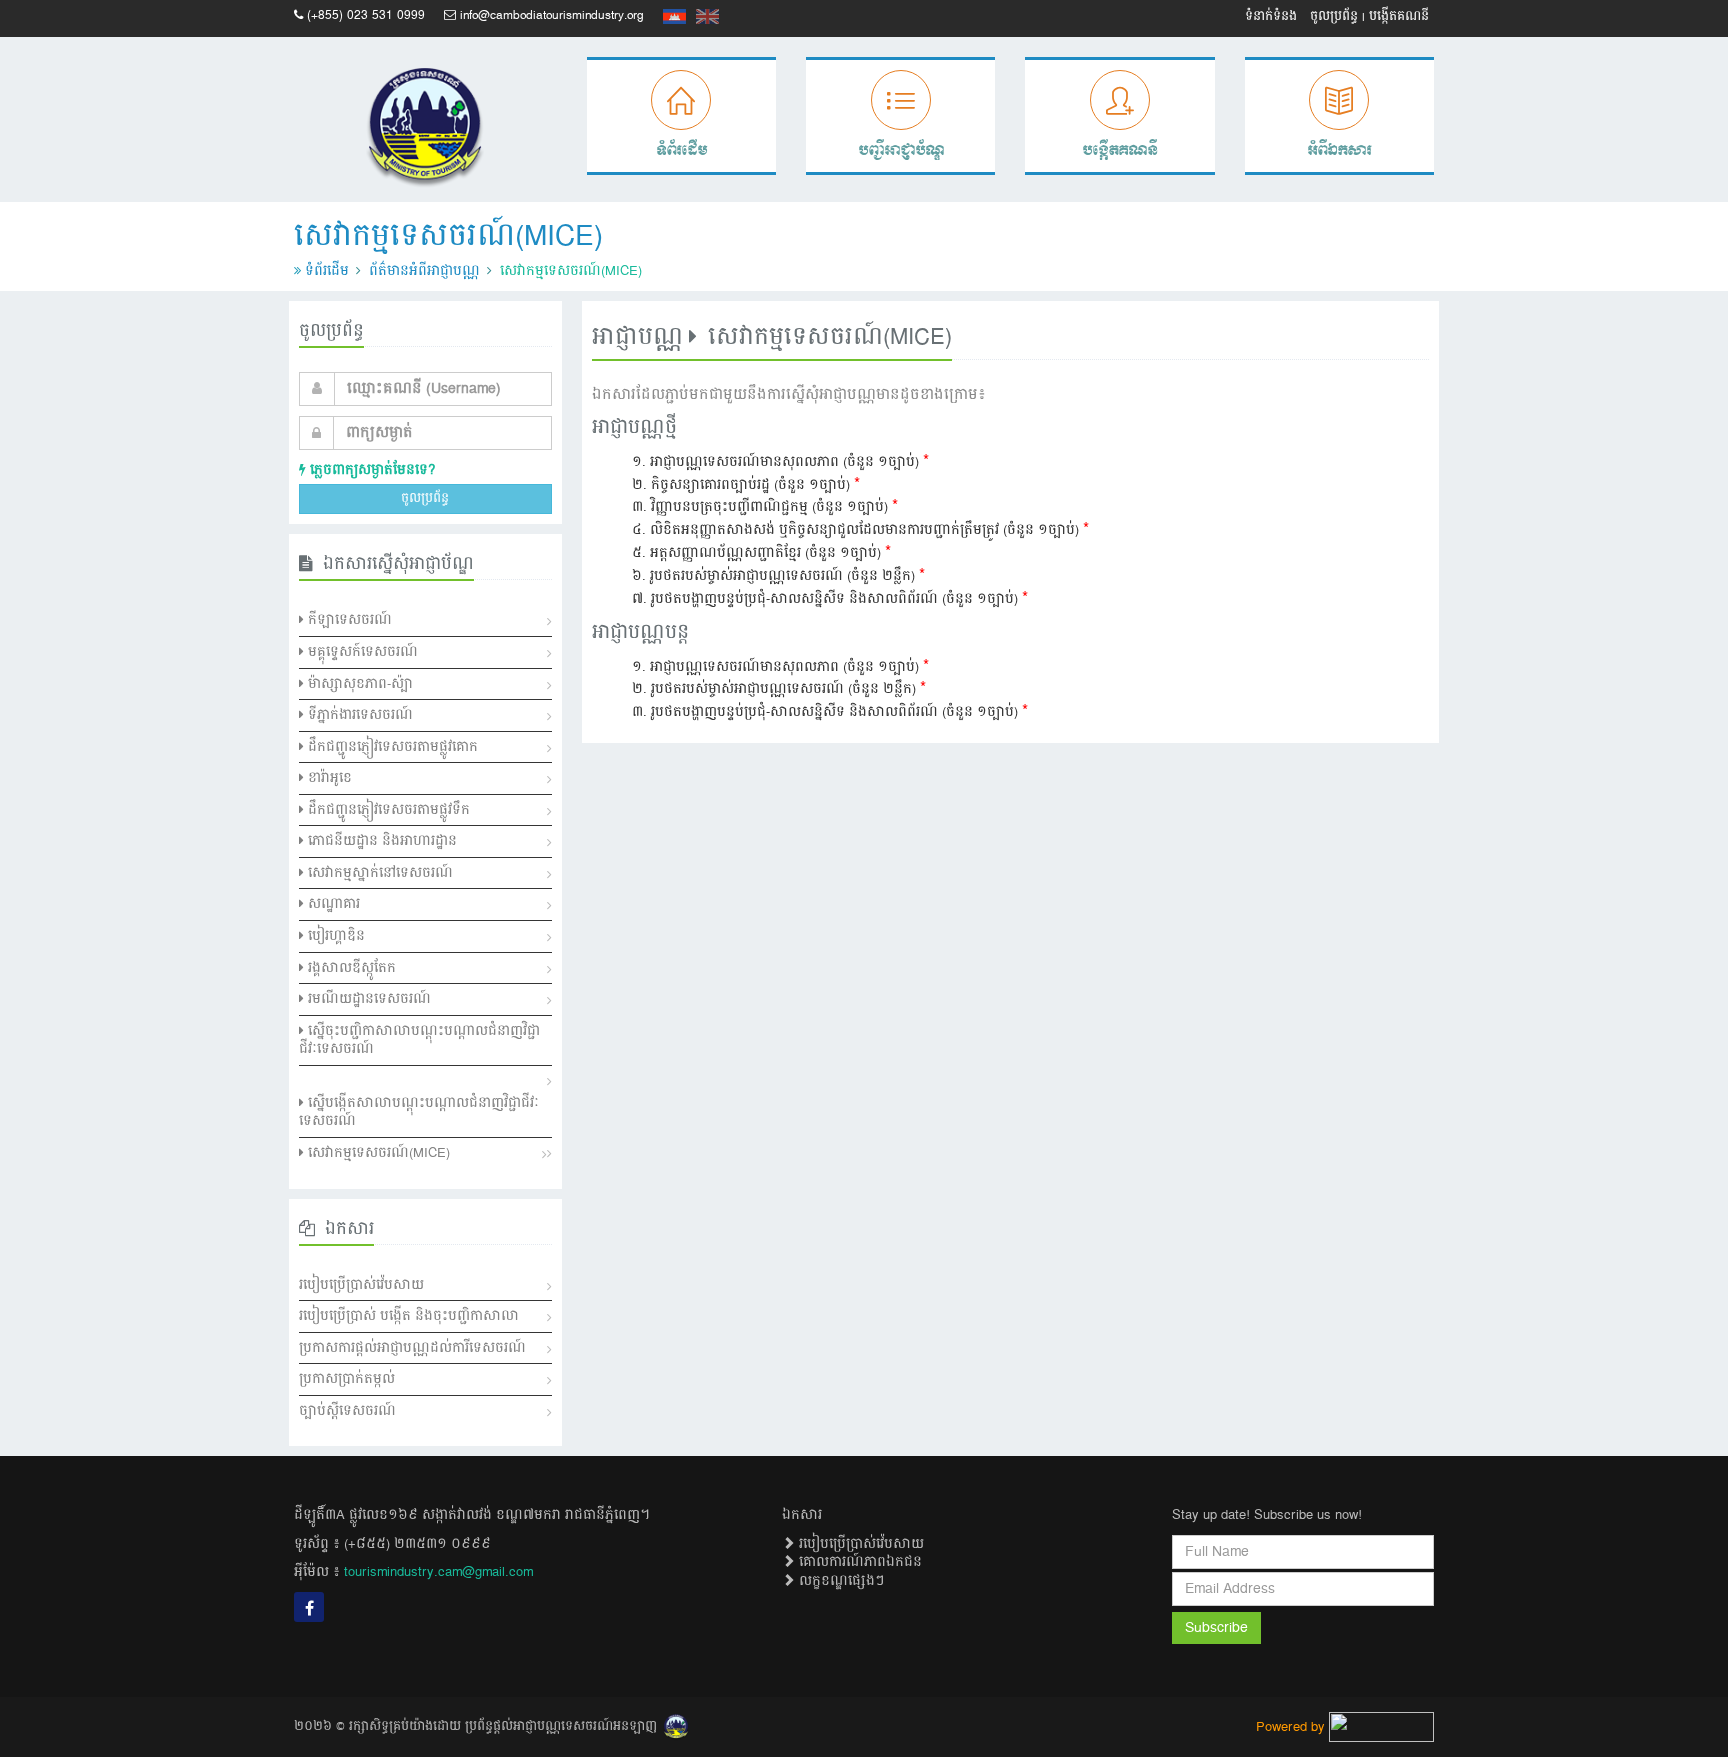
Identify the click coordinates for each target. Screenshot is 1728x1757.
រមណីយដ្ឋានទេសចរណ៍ (367, 999)
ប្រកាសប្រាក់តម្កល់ (347, 1379)
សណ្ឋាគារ (332, 904)
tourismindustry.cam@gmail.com (438, 1572)
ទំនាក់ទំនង (1271, 16)
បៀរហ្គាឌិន (334, 936)
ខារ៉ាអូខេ (328, 778)
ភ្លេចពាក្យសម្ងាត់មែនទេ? (370, 470)
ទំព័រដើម (327, 271)
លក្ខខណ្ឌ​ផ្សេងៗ (839, 1581)
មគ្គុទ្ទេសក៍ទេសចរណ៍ (361, 652)
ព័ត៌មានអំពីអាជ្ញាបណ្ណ (424, 271)
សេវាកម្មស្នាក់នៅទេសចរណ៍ (378, 873)
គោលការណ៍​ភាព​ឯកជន (858, 1562)
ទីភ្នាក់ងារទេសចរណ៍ (358, 715)
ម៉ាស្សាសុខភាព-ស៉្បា (358, 684)
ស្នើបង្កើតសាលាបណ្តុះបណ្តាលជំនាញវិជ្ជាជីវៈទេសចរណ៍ (419, 1112)
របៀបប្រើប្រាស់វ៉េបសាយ (361, 1285)
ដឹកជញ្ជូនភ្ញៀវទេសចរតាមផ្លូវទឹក (387, 810)
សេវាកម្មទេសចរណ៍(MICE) (377, 1153)
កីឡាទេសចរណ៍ (348, 620)
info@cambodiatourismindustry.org (552, 15)
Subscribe (1216, 1628)
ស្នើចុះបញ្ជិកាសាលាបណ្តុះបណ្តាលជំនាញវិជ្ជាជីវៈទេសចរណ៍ (419, 1040)
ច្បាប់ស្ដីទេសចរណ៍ (347, 1411)
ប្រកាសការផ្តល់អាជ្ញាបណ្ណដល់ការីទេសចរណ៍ (412, 1348)
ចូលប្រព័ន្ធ (1334, 16)
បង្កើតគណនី (1399, 16)
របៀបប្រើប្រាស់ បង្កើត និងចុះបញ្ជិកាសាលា (409, 1316)
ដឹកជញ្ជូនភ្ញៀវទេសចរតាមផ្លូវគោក (391, 747)
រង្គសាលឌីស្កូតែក (350, 968)
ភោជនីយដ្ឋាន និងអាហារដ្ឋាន (380, 841)
